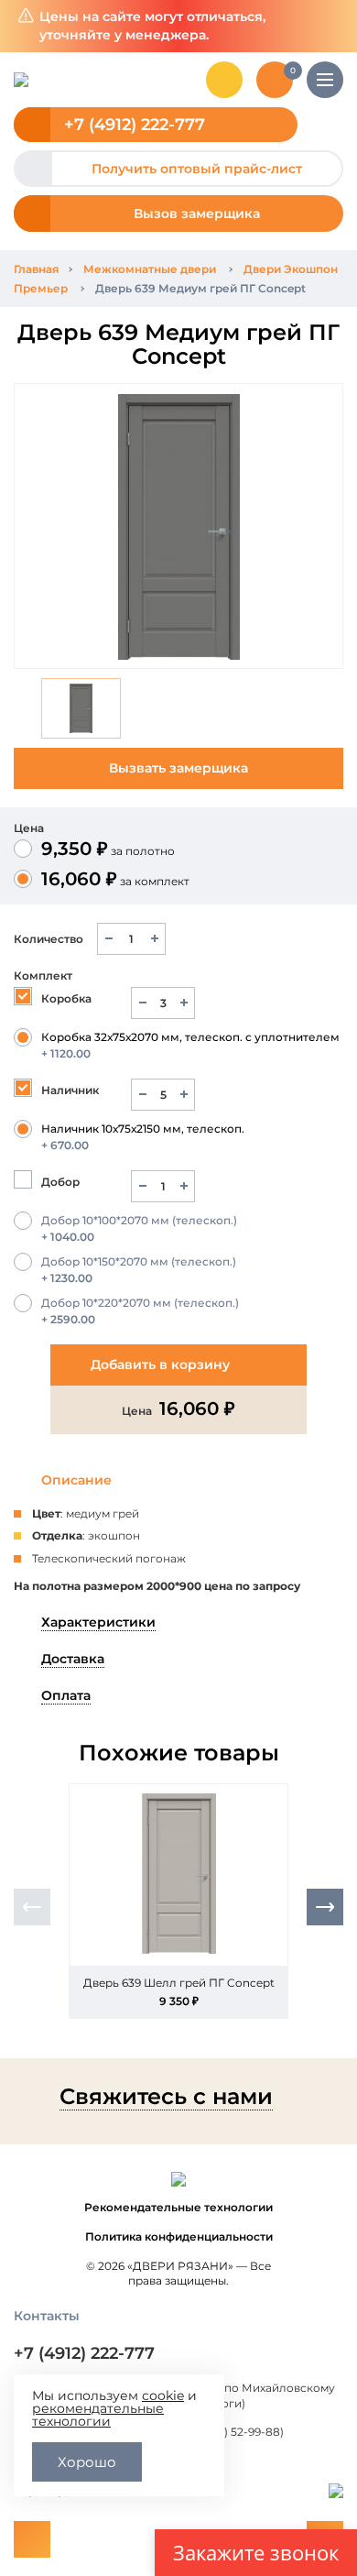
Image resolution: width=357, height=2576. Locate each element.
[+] (154, 939)
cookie (163, 2395)
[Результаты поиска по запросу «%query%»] (224, 80)
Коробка (66, 998)
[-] (108, 939)
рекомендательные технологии (98, 2415)
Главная (36, 269)
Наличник (70, 1090)
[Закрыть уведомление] (329, 26)
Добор (60, 1182)
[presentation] (32, 1907)
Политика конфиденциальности (179, 2236)
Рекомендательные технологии (178, 2207)
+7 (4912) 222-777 (135, 125)
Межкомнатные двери (150, 269)
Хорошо (87, 2462)
